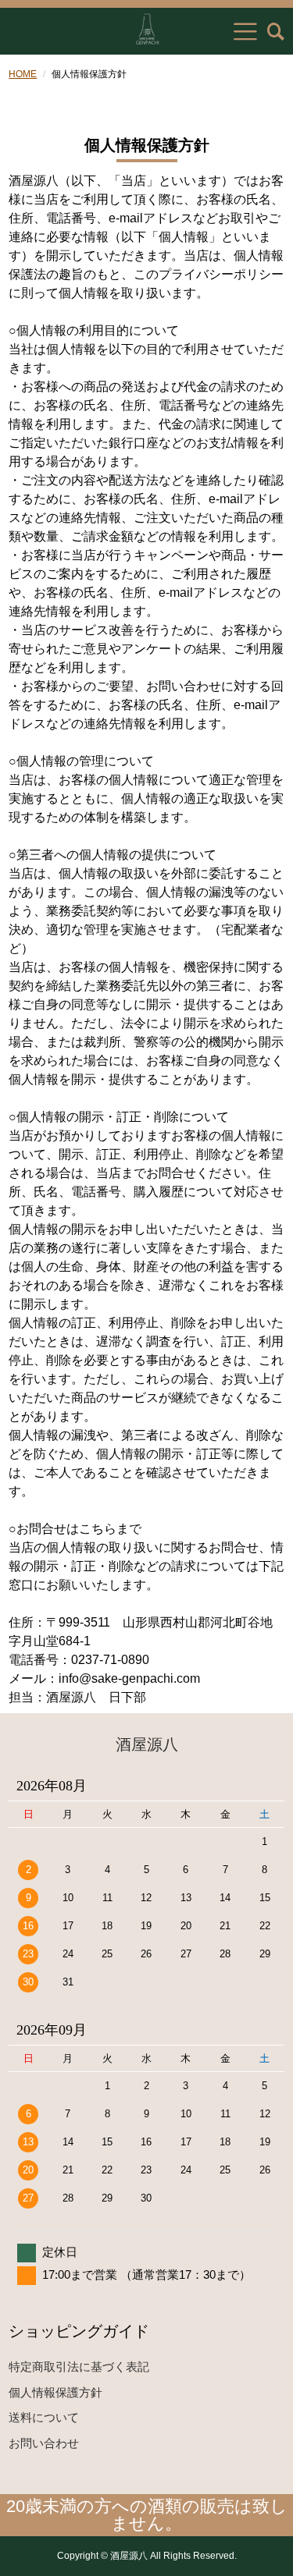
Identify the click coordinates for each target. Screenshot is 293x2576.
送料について (44, 2417)
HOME (23, 74)
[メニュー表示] (245, 31)
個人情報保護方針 (55, 2392)
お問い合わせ (44, 2443)
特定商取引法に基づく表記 (79, 2367)
